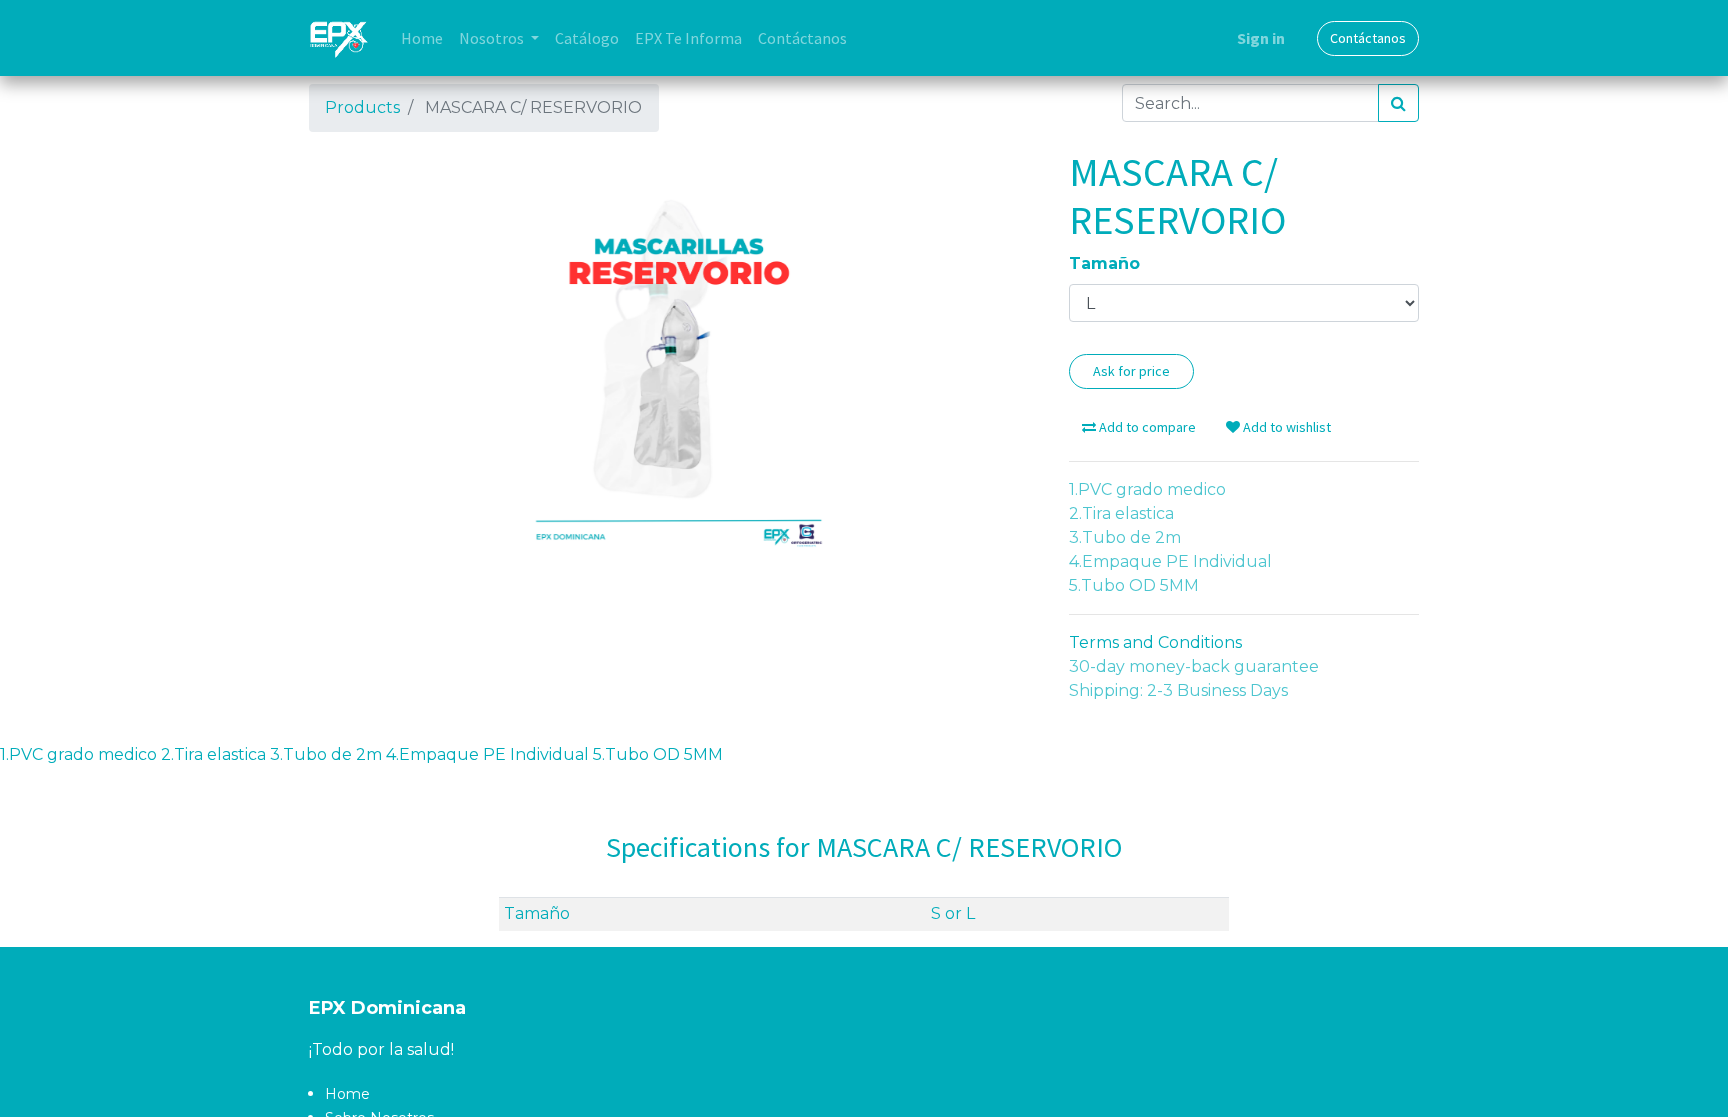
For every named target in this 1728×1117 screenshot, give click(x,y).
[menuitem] (422, 38)
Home (347, 1094)
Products (362, 107)
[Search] (1398, 103)
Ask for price (1131, 371)
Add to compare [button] (1146, 427)
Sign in (1261, 38)
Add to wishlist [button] (1285, 427)
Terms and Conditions (1155, 642)
